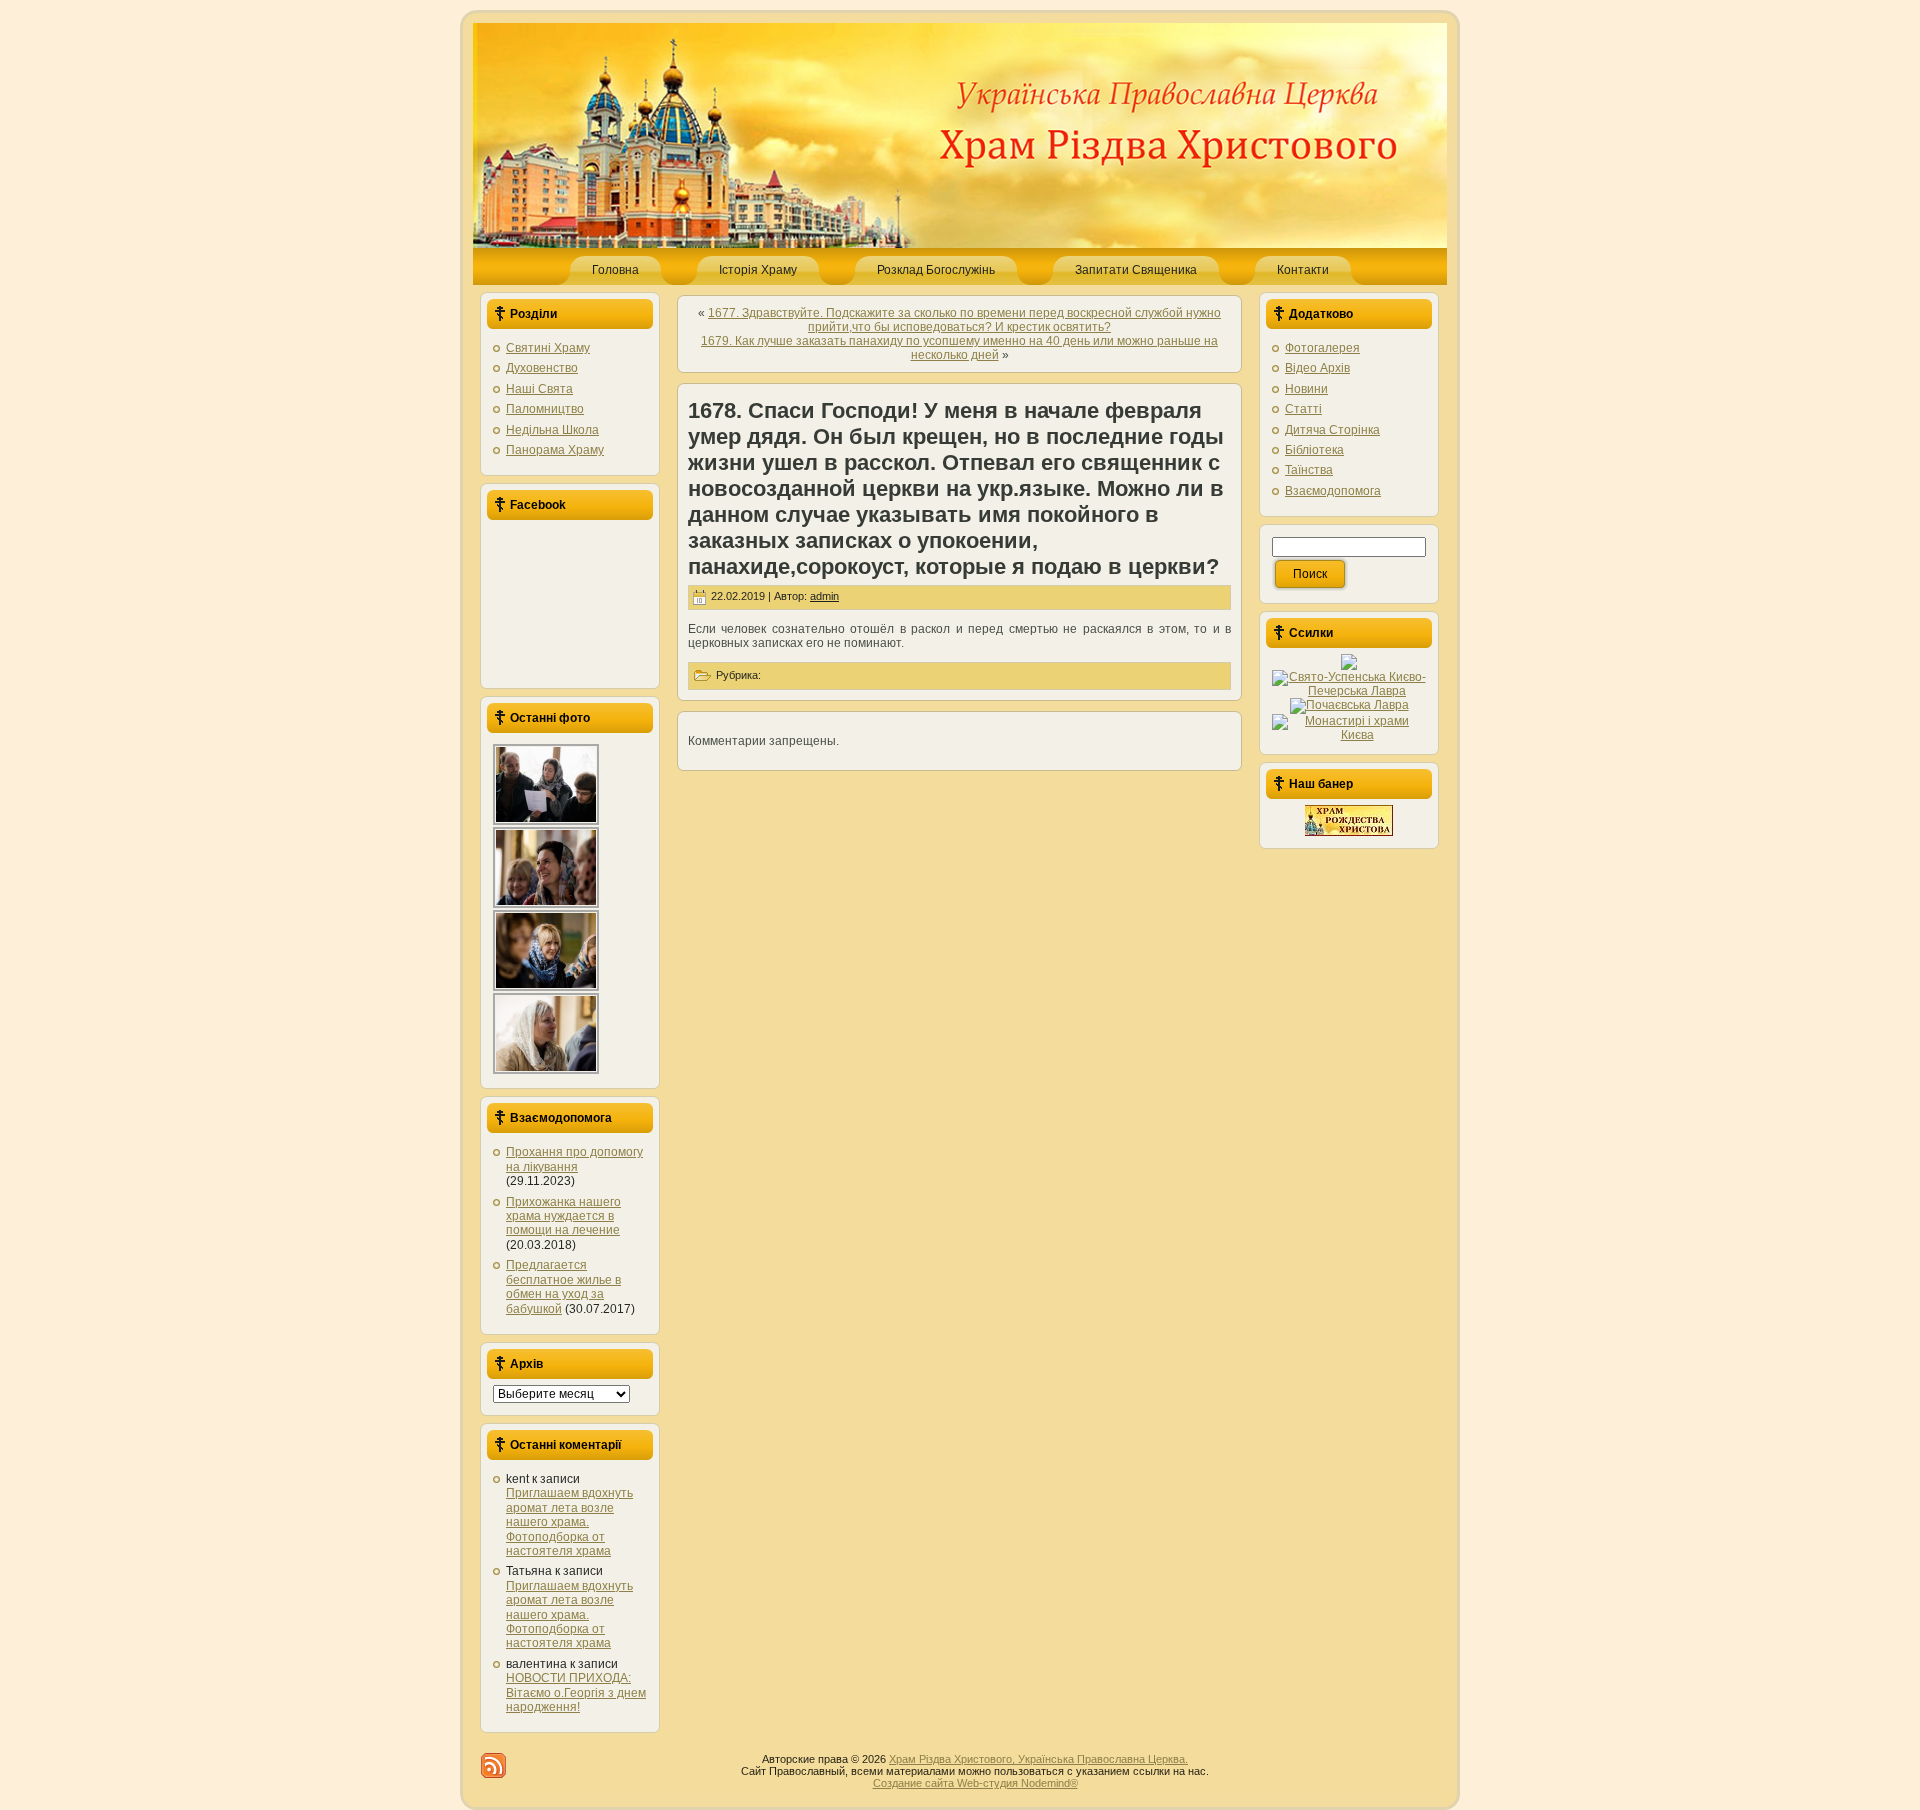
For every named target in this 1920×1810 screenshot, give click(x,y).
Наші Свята (539, 389)
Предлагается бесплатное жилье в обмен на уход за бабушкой (563, 1286)
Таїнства (1309, 470)
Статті (1303, 409)
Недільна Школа (552, 430)
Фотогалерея (1322, 348)
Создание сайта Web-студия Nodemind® (975, 1783)
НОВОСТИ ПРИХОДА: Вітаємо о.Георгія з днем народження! (576, 1692)
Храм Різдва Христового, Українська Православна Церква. (1038, 1759)
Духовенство (542, 368)
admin (824, 596)
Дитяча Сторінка (1332, 430)
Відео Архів (1317, 368)
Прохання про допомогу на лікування (574, 1159)
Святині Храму (548, 348)
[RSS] (493, 1765)
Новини (1306, 389)
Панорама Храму (555, 450)
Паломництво (545, 409)
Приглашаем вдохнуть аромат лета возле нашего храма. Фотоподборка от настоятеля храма (569, 1522)
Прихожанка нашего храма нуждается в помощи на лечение (563, 1216)
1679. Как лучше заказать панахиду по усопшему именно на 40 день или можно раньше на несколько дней (959, 348)
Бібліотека (1314, 450)
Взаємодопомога (1333, 491)
